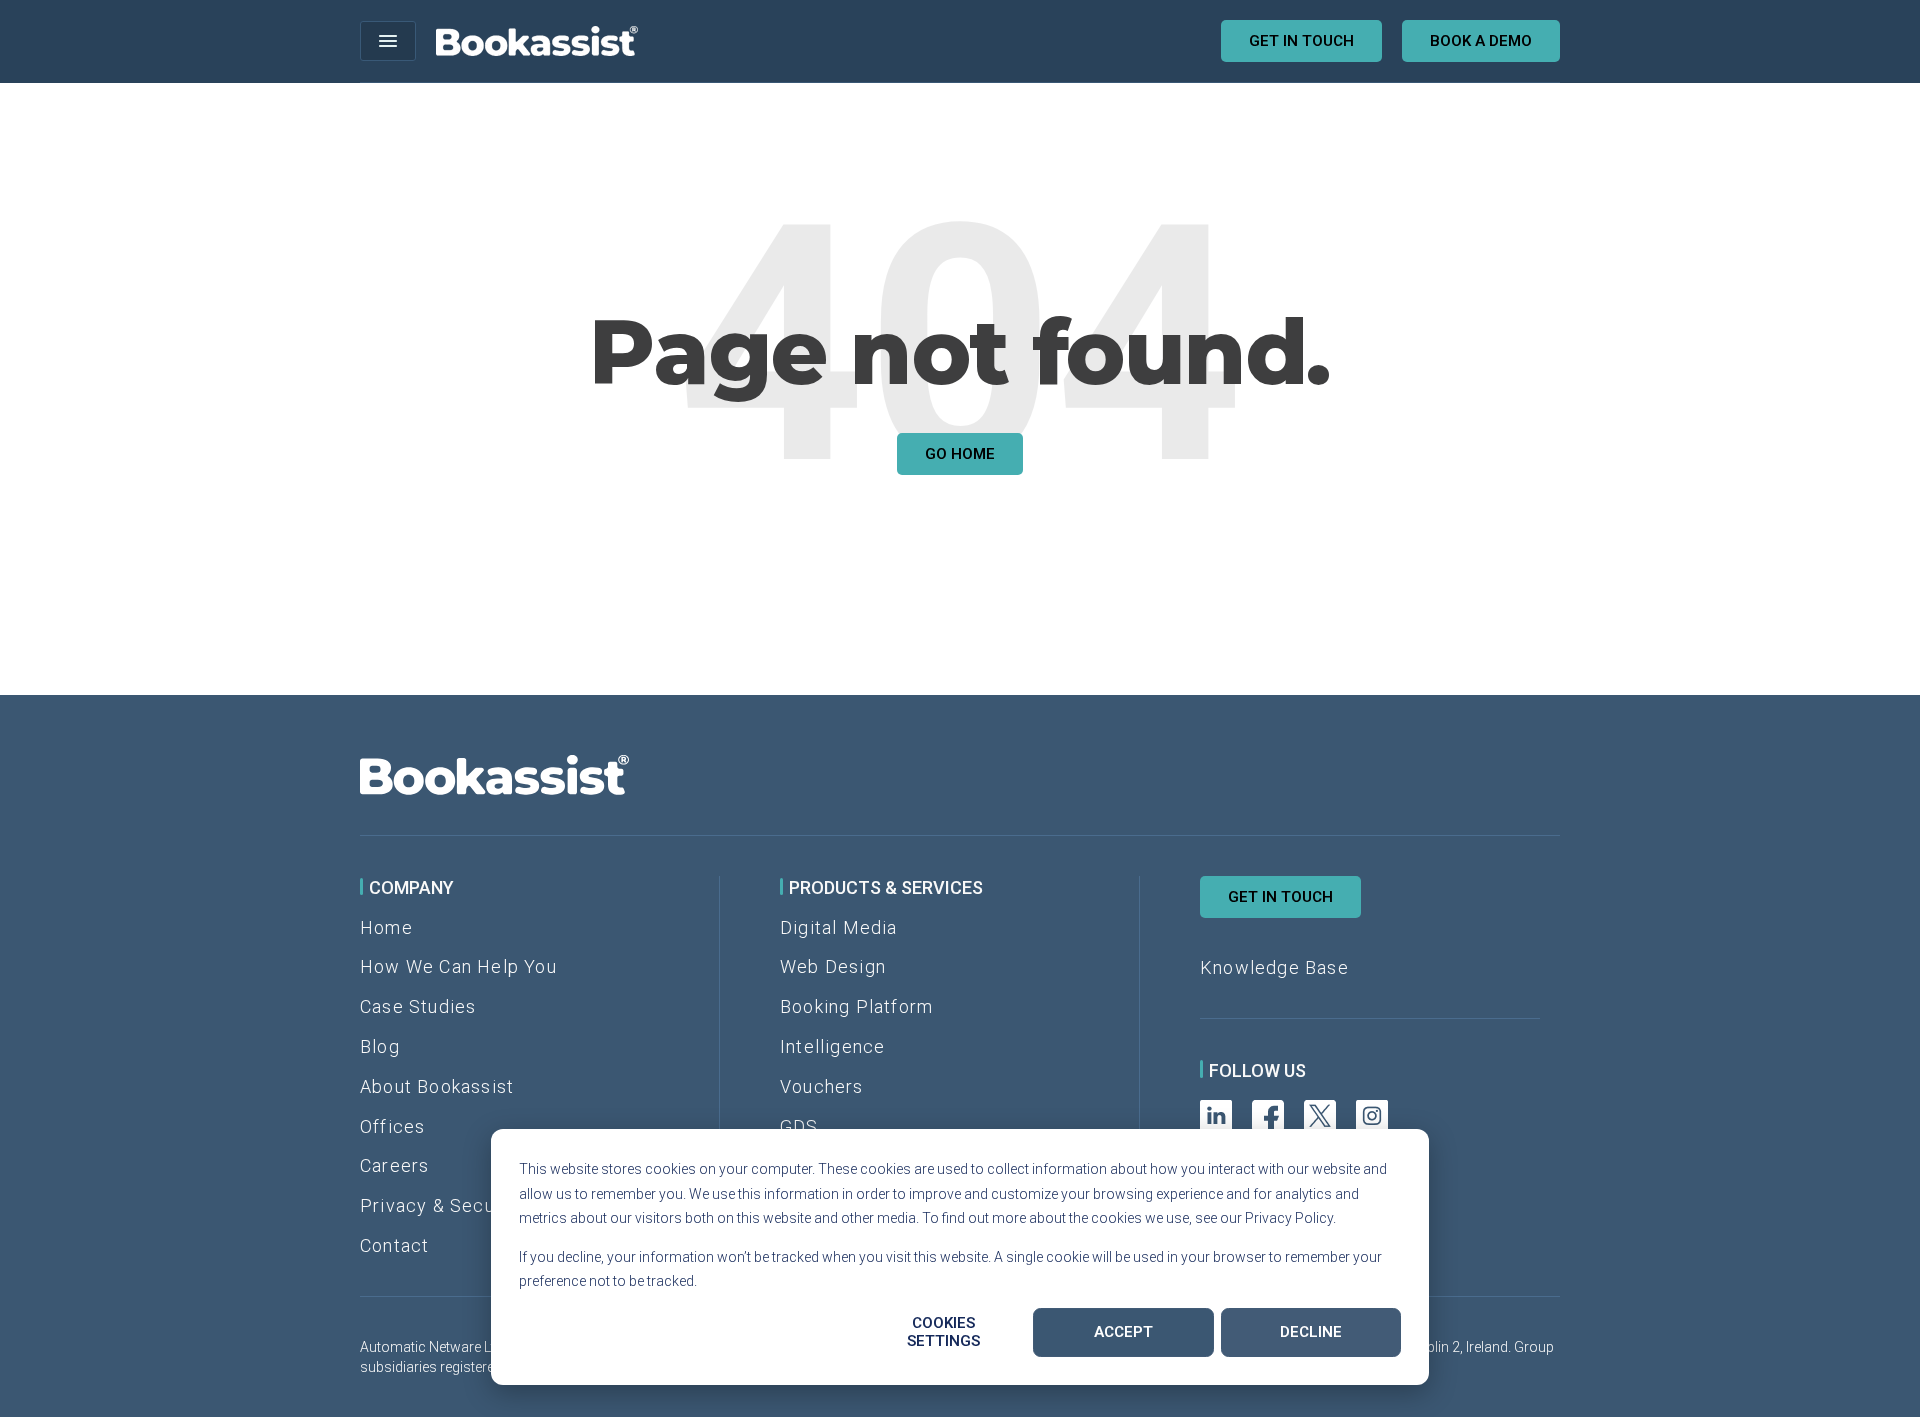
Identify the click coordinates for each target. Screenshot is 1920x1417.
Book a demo (1481, 41)
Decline (1311, 1332)
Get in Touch (1280, 897)
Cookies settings (943, 1332)
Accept (1123, 1332)
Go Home (960, 454)
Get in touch (1301, 41)
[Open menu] (388, 41)
